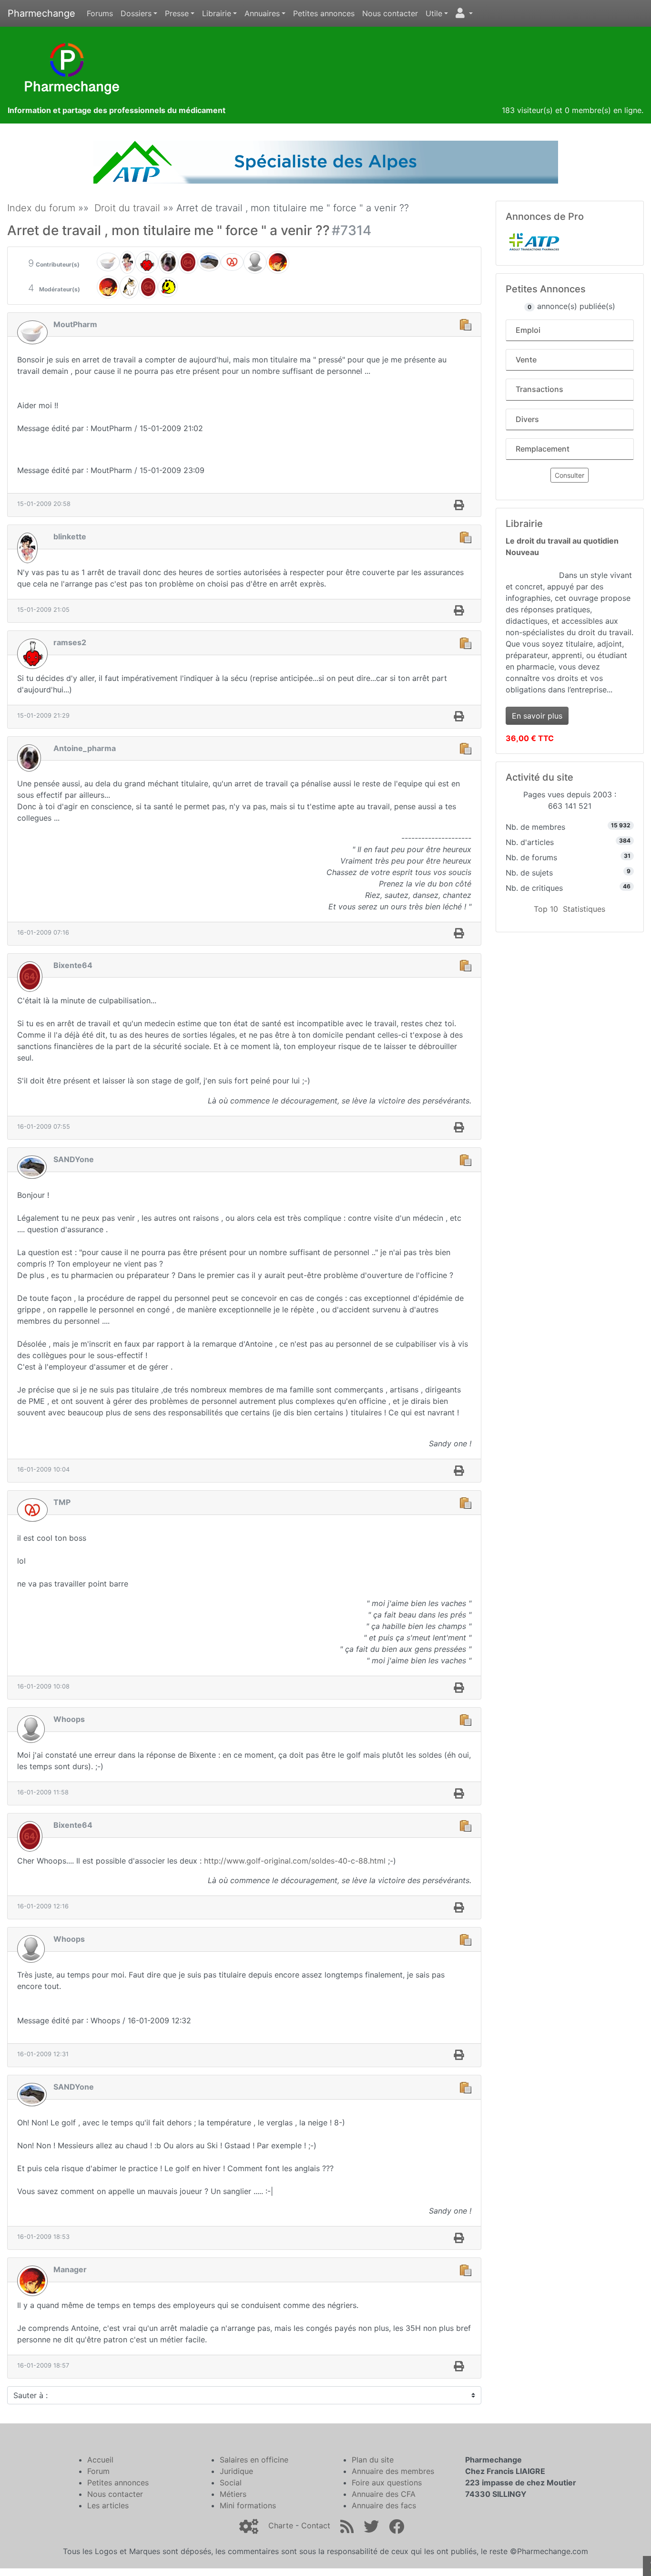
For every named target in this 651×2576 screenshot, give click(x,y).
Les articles (108, 2505)
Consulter (570, 475)
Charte (281, 2525)
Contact (316, 2525)
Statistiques (584, 909)
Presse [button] (177, 13)
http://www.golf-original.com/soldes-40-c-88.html (295, 1861)
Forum (98, 2471)
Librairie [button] (217, 13)
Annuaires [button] (262, 13)
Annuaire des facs (384, 2505)
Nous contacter (390, 13)
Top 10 (546, 909)
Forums (100, 13)
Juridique (236, 2471)
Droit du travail (127, 208)
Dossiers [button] (136, 13)
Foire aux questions (387, 2483)
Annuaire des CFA (384, 2494)
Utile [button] (434, 13)
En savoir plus (537, 716)
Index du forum (41, 208)
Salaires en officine (254, 2460)
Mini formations (248, 2505)
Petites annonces (324, 13)
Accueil (100, 2460)
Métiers (233, 2494)
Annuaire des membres (393, 2471)
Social (231, 2483)
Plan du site (373, 2460)
